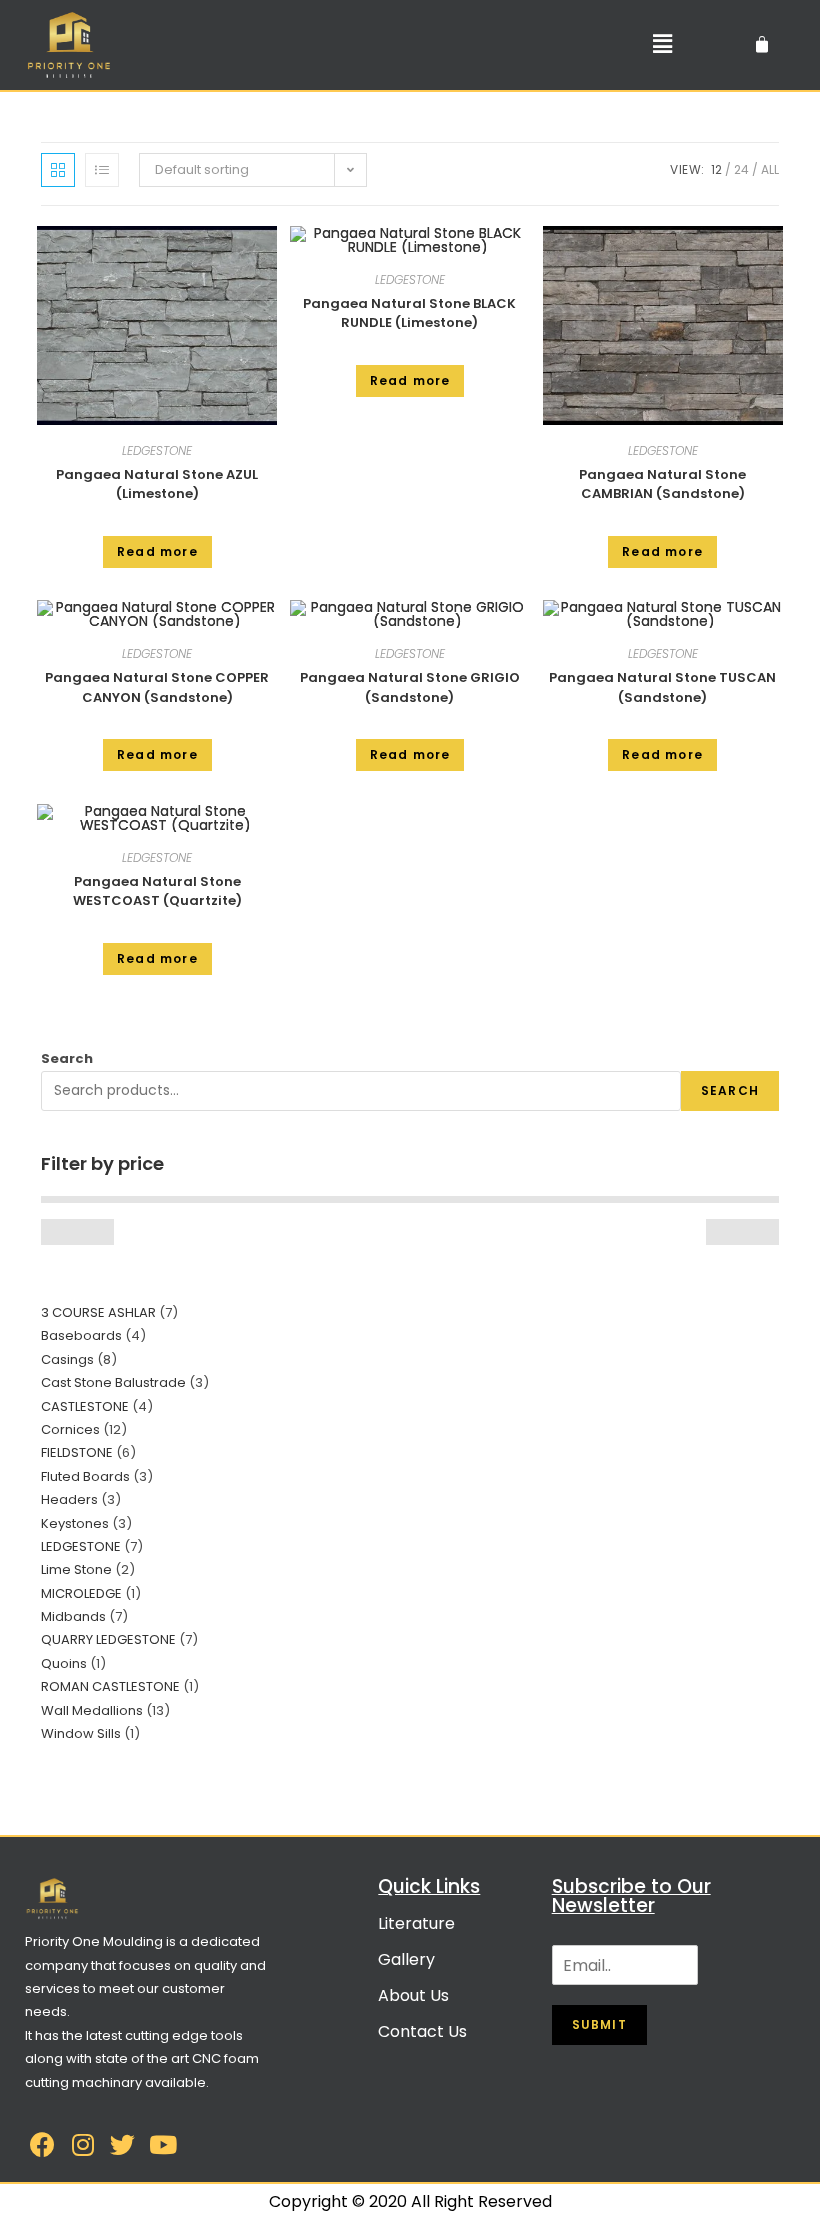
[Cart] (762, 45)
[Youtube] (162, 2144)
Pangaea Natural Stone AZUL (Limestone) (157, 484)
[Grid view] (58, 170)
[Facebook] (42, 2144)
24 (741, 169)
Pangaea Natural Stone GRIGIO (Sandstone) (410, 687)
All (770, 169)
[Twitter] (122, 2144)
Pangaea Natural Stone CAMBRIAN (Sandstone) (662, 484)
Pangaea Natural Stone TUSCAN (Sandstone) (662, 687)
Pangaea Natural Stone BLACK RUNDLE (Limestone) (409, 313)
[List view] (102, 170)
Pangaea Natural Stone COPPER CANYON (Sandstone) (157, 687)
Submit (599, 2024)
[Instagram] (82, 2144)
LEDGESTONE (157, 450)
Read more (157, 551)
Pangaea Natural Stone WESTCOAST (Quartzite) (157, 891)
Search (67, 1058)
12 (716, 169)
